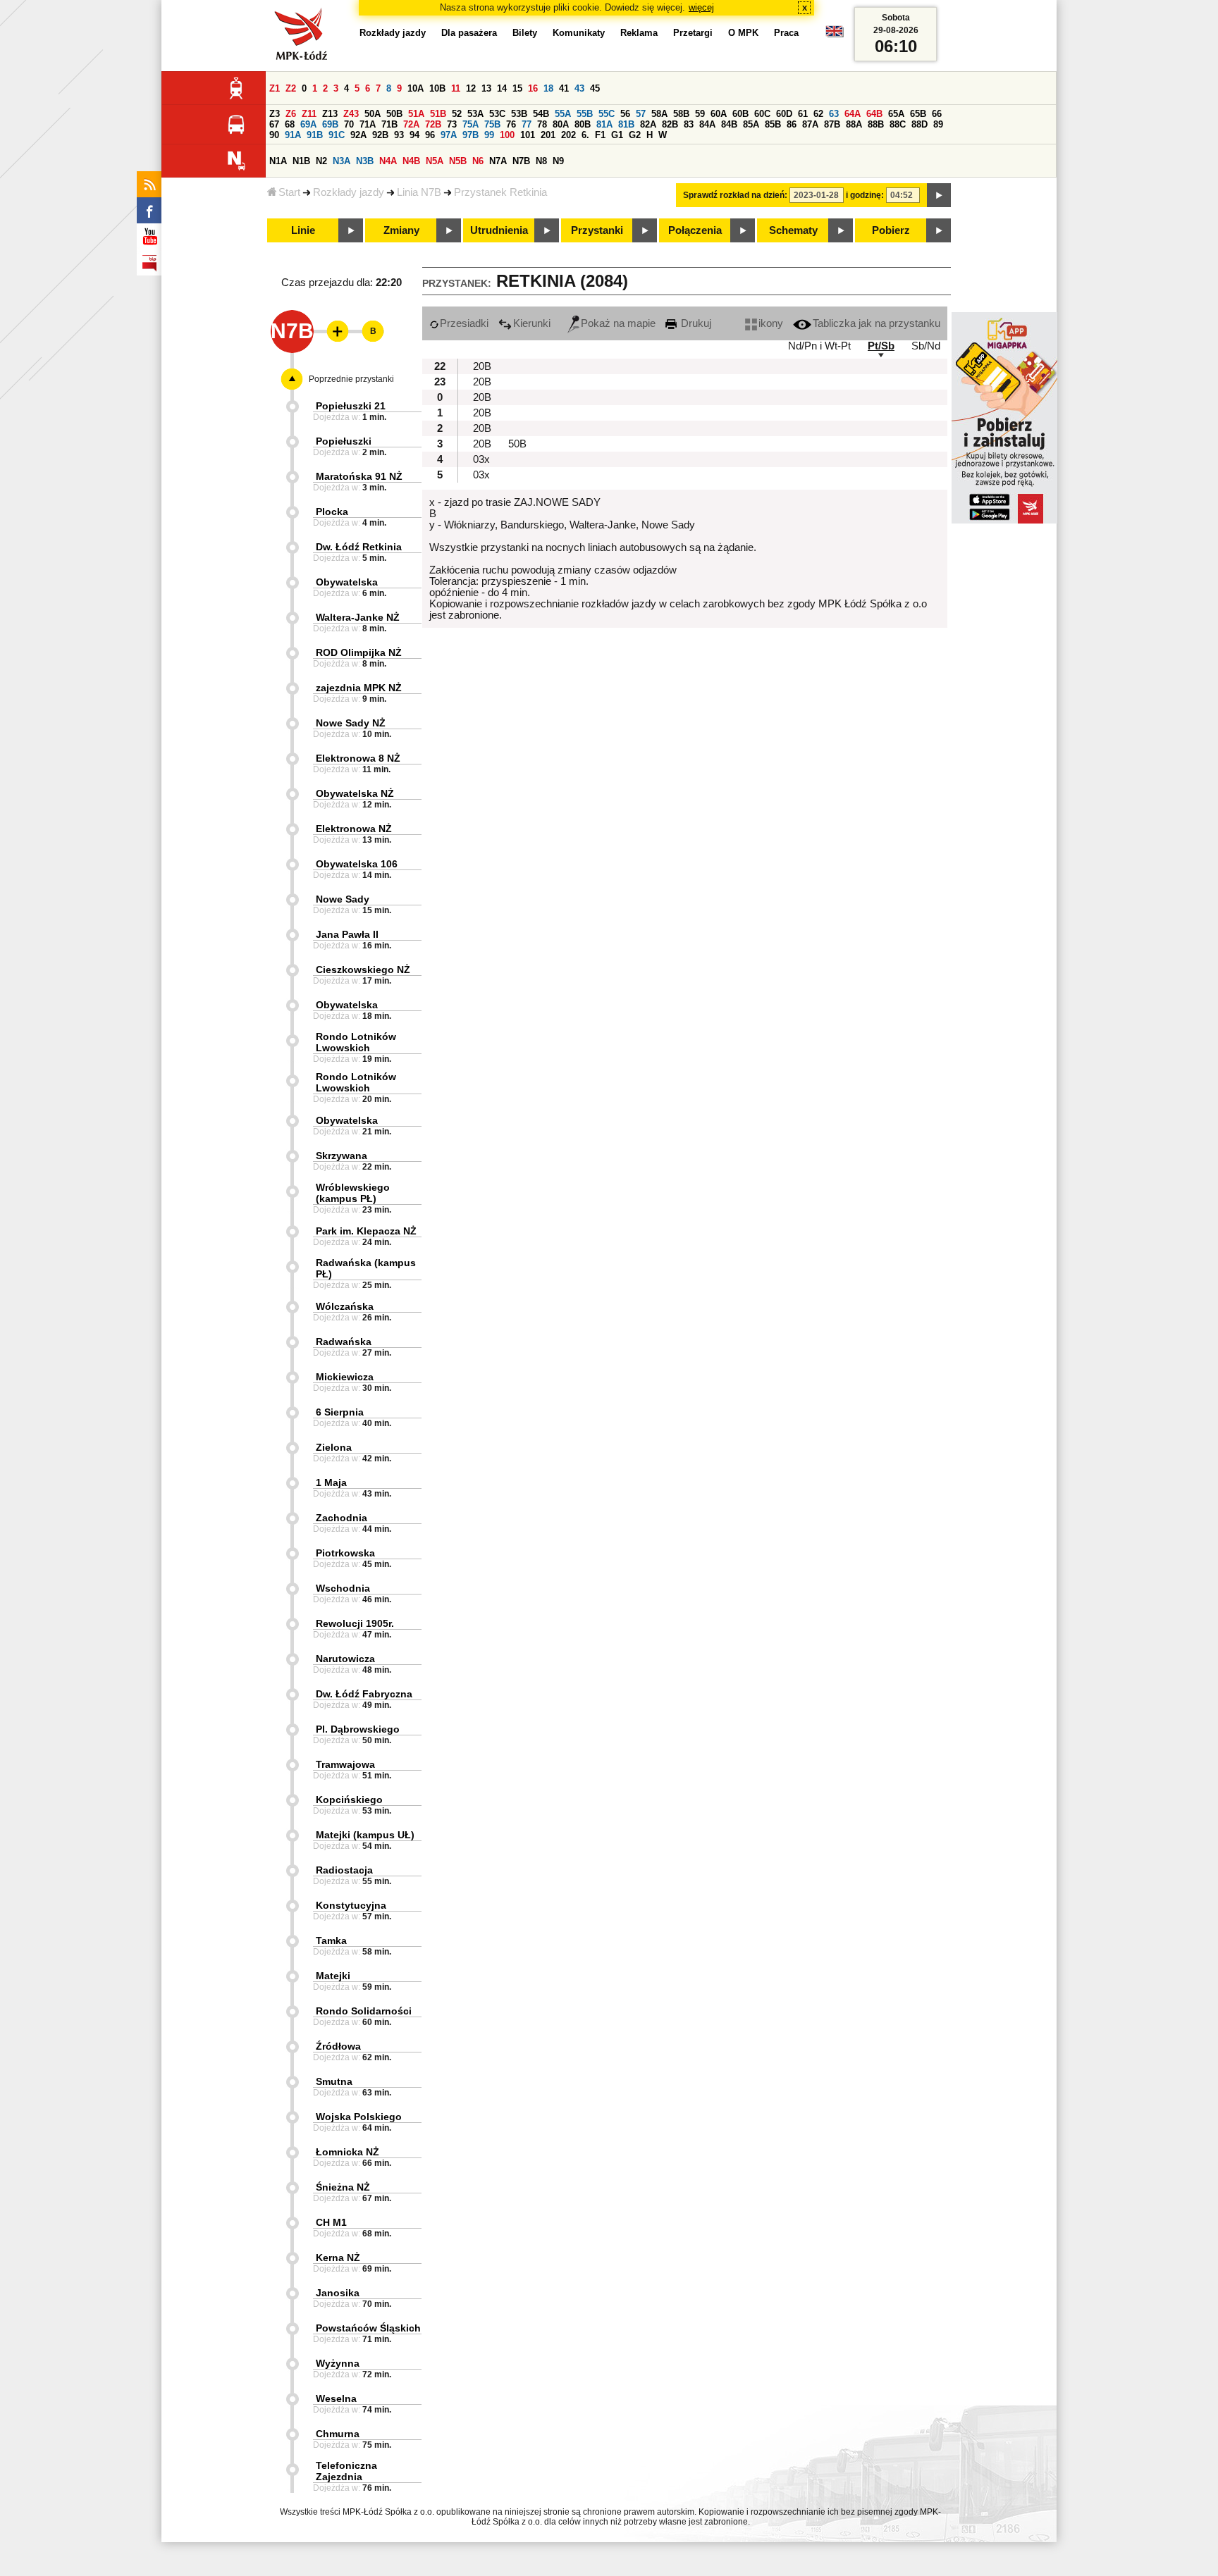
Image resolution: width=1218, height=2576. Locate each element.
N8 (541, 161)
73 (452, 124)
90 (274, 135)
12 (471, 88)
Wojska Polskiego (359, 2117)
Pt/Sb (881, 346)
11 (456, 88)
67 (274, 124)
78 (542, 124)
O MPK (743, 33)
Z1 (275, 88)
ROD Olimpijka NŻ (359, 652)
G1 (617, 135)
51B (438, 114)
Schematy (793, 230)
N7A (498, 161)
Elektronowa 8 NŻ (358, 758)
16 (533, 88)
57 (641, 114)
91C (337, 135)
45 (595, 88)
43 (579, 88)
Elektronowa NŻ (354, 829)
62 (818, 114)
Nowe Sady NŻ (351, 723)
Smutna (334, 2081)
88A (854, 124)
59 (700, 114)
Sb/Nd (926, 346)
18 (548, 88)
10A (416, 88)
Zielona (334, 1447)
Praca (786, 33)
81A (604, 124)
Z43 (351, 114)
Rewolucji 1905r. (355, 1623)
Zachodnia (342, 1518)
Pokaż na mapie (618, 323)
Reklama (639, 33)
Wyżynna (338, 2363)
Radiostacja (344, 1870)
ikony (771, 323)
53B (519, 114)
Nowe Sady (343, 899)
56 (625, 114)
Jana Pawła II (347, 934)
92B (380, 135)
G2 (635, 135)
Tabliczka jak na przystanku (876, 323)
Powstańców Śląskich (368, 2328)
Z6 (291, 114)
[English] (835, 35)
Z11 (309, 114)
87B (832, 124)
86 (792, 124)
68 (290, 124)
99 (489, 135)
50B (394, 114)
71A (368, 124)
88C (898, 124)
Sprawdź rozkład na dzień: (735, 195)
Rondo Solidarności (364, 2011)
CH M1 (331, 2222)
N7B (521, 161)
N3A (342, 161)
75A (470, 124)
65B (918, 114)
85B (773, 124)
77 (527, 124)
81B (626, 124)
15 (517, 88)
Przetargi (693, 33)
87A (810, 124)
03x (481, 459)
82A (648, 124)
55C (607, 114)
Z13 (330, 114)
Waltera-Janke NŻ (358, 617)
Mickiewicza (345, 1377)
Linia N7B (419, 192)
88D (919, 124)
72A (411, 124)
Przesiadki (464, 323)
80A (561, 124)
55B (585, 114)
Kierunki (532, 323)
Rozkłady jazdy (349, 192)
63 (834, 114)
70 (349, 124)
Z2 (291, 88)
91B (315, 135)
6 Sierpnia (340, 1412)
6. (585, 135)
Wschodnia (343, 1588)
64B (874, 114)
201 (548, 135)
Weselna (336, 2398)
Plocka (332, 512)
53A (475, 114)
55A (563, 114)
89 (938, 124)
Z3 (275, 114)
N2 (321, 161)
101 (528, 135)
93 (399, 135)
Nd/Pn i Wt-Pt (819, 346)
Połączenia (695, 230)
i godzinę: (865, 195)
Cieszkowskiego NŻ (363, 970)
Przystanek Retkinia (500, 192)
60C (762, 114)
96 (430, 135)
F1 (600, 135)
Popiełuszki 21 (351, 406)
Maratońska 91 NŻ (359, 476)
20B (482, 366)
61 (803, 114)
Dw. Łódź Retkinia (359, 547)
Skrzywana (342, 1156)
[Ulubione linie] (333, 331)
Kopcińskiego (349, 1800)
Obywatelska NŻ (355, 793)
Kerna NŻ (338, 2258)
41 (564, 88)
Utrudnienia (499, 230)
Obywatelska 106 (357, 864)
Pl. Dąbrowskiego (358, 1729)
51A (416, 114)
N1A (278, 161)
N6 (478, 161)
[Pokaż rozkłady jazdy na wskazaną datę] (939, 195)
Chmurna (338, 2434)
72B (433, 124)
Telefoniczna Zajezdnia (346, 2471)
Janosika (338, 2293)
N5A (435, 161)
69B (330, 124)
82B (670, 124)
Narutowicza (345, 1659)
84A (707, 124)
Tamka (331, 1940)
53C (497, 114)
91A (293, 135)
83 (689, 124)
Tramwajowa (345, 1764)
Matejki (333, 1976)
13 (486, 88)
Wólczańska (345, 1306)
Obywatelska (347, 582)
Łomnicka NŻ (347, 2152)
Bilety (525, 33)
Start (289, 192)
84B (729, 124)
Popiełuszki (344, 441)
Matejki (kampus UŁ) (365, 1835)
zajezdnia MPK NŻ (359, 688)
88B (876, 124)
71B (389, 124)
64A (853, 114)
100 (507, 135)
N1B (301, 161)
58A (659, 114)
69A (308, 124)
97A (449, 135)
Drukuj (695, 323)
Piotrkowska (345, 1553)
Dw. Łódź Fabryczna (364, 1694)
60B (740, 114)
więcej (701, 7)
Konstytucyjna (351, 1905)
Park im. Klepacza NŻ (366, 1231)
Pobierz (891, 230)
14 (502, 88)
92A (358, 135)
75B (492, 124)
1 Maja (331, 1482)
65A (896, 114)
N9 (558, 161)
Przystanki (597, 230)
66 (937, 114)
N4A (388, 161)
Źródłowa (338, 2046)
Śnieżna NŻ (343, 2187)
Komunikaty (579, 33)
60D (784, 114)
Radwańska (344, 1342)
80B (583, 124)
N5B (458, 161)
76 (511, 124)
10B (437, 88)
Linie (303, 230)
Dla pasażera (469, 33)
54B (541, 114)
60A (719, 114)
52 (457, 114)
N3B (365, 161)
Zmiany (401, 230)
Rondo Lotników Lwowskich (356, 1042)
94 (414, 135)
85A (751, 124)
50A (373, 114)
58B (681, 114)
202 (568, 135)
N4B (411, 161)
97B (470, 135)
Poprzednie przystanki (351, 379)
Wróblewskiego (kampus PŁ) (353, 1193)
